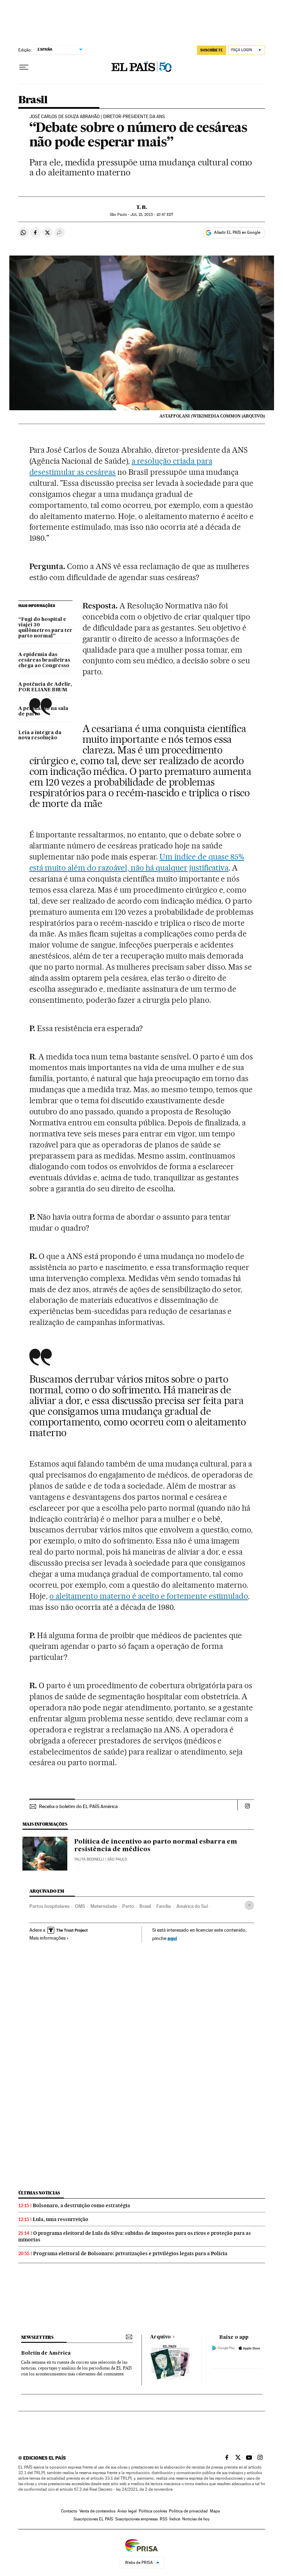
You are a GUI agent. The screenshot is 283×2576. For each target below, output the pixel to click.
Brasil (33, 100)
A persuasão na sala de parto (43, 711)
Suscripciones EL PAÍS (93, 2519)
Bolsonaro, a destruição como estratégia (81, 2205)
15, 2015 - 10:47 (152, 215)
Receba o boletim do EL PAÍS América (78, 1806)
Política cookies (153, 2511)
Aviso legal (127, 2511)
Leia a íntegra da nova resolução (40, 736)
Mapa (215, 2511)
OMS (80, 1906)
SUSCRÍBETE (212, 50)
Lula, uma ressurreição (61, 2219)
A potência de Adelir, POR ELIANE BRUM (45, 687)
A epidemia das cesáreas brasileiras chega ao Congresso (44, 660)
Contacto (69, 2511)
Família (164, 1906)
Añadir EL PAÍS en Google (237, 232)
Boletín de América (46, 2353)
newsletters (37, 2337)
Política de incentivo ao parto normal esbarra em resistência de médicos (156, 1846)
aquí (172, 1938)
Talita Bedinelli (89, 1859)
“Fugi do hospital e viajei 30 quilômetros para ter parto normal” (45, 628)
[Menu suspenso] (24, 67)
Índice (175, 2519)
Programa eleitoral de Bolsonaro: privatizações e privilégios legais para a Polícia (130, 2253)
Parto (128, 1906)
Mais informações (47, 1938)
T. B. (142, 207)
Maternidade (104, 1906)
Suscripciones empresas (136, 2519)
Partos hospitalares (49, 1906)
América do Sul (192, 1906)
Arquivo (160, 2337)
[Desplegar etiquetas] (249, 1905)
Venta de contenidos (97, 2511)
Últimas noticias (39, 2193)
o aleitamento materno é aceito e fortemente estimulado (149, 1596)
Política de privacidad (188, 2511)
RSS (164, 2519)
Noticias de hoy (196, 2519)
